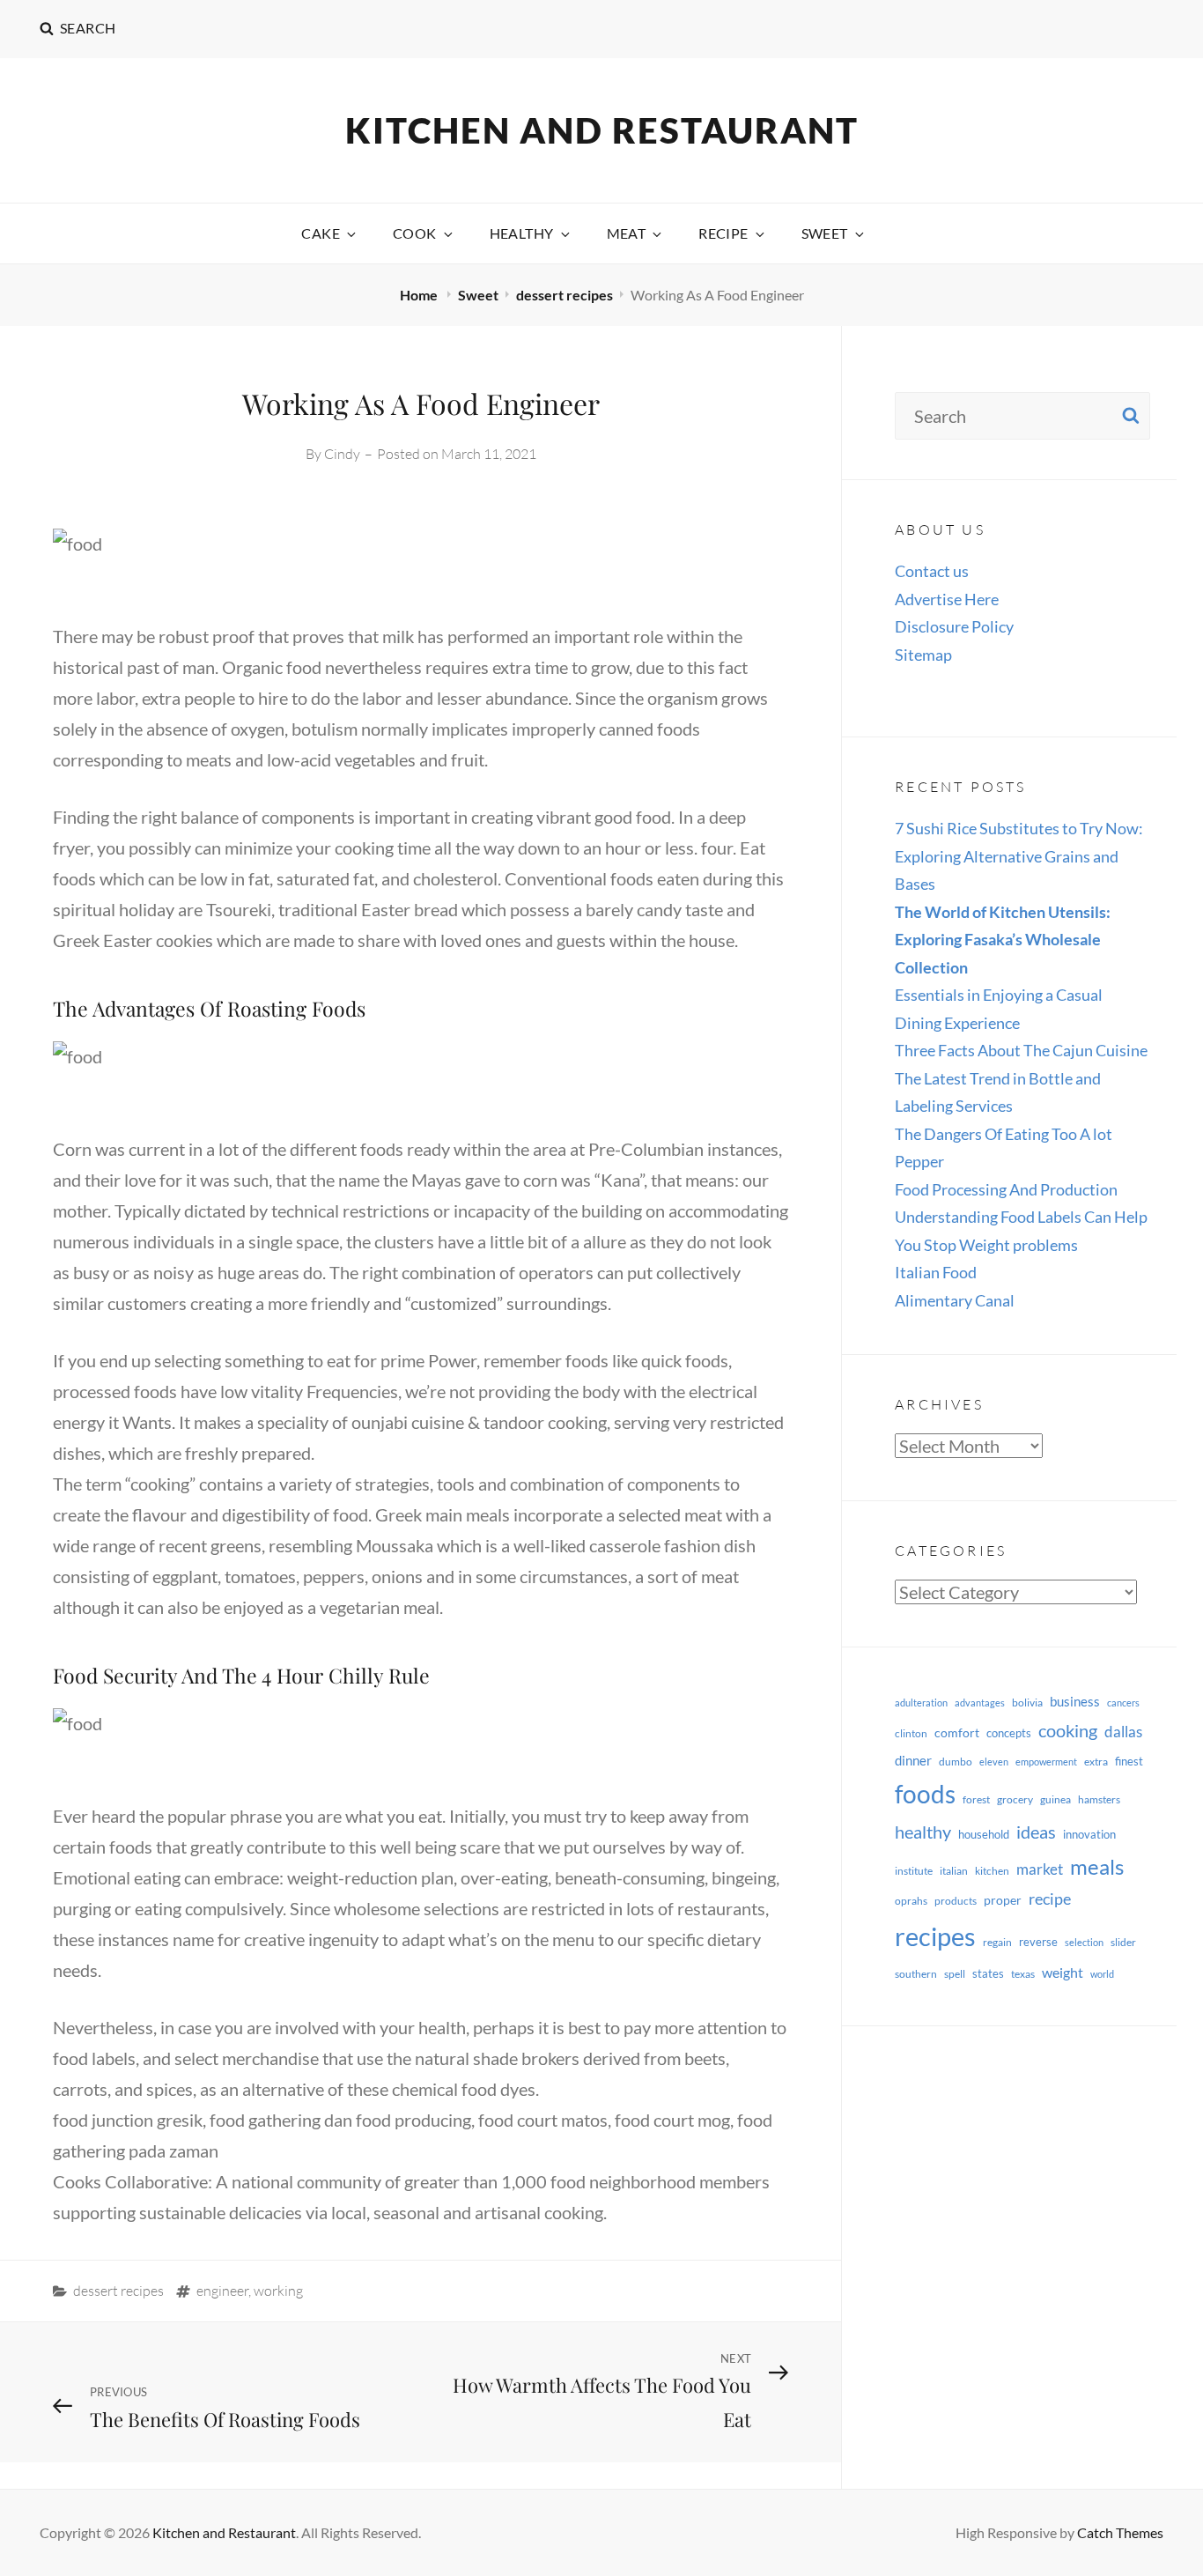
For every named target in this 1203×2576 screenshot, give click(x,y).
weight (1063, 1972)
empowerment (1046, 1762)
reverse (1038, 1942)
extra (1096, 1762)
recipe (1050, 1899)
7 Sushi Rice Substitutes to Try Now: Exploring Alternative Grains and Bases (1019, 856)
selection (1084, 1942)
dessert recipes (565, 295)
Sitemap (923, 655)
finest (1129, 1761)
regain (997, 1942)
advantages (980, 1703)
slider (1123, 1942)
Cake (321, 233)
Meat (627, 233)
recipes (935, 1936)
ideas (1036, 1832)
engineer (222, 2291)
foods (925, 1794)
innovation (1089, 1834)
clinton (911, 1733)
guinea (1055, 1799)
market (1040, 1869)
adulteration (921, 1703)
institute (914, 1871)
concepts (1009, 1733)
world (1102, 1974)
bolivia (1027, 1703)
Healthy (522, 233)
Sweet (825, 233)
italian (954, 1871)
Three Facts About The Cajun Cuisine (1021, 1050)
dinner (913, 1760)
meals (1097, 1866)
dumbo (956, 1762)
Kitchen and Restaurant (602, 130)
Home (420, 295)
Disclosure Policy (954, 626)
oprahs (911, 1901)
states (988, 1973)
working (278, 2291)
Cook (415, 233)
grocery (1015, 1799)
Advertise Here (947, 599)
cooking (1068, 1730)
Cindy (342, 454)
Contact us (932, 571)
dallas (1123, 1732)
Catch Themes (1120, 2532)
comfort (957, 1732)
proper (1003, 1900)
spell (955, 1974)
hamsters (1099, 1799)
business (1075, 1701)
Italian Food (936, 1272)
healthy (923, 1832)
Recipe (723, 233)
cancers (1123, 1703)
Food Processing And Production (1006, 1189)
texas (1023, 1974)
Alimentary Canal (955, 1300)
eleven (994, 1762)
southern (916, 1974)
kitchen (992, 1871)
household (984, 1834)
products (956, 1901)
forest (976, 1799)
